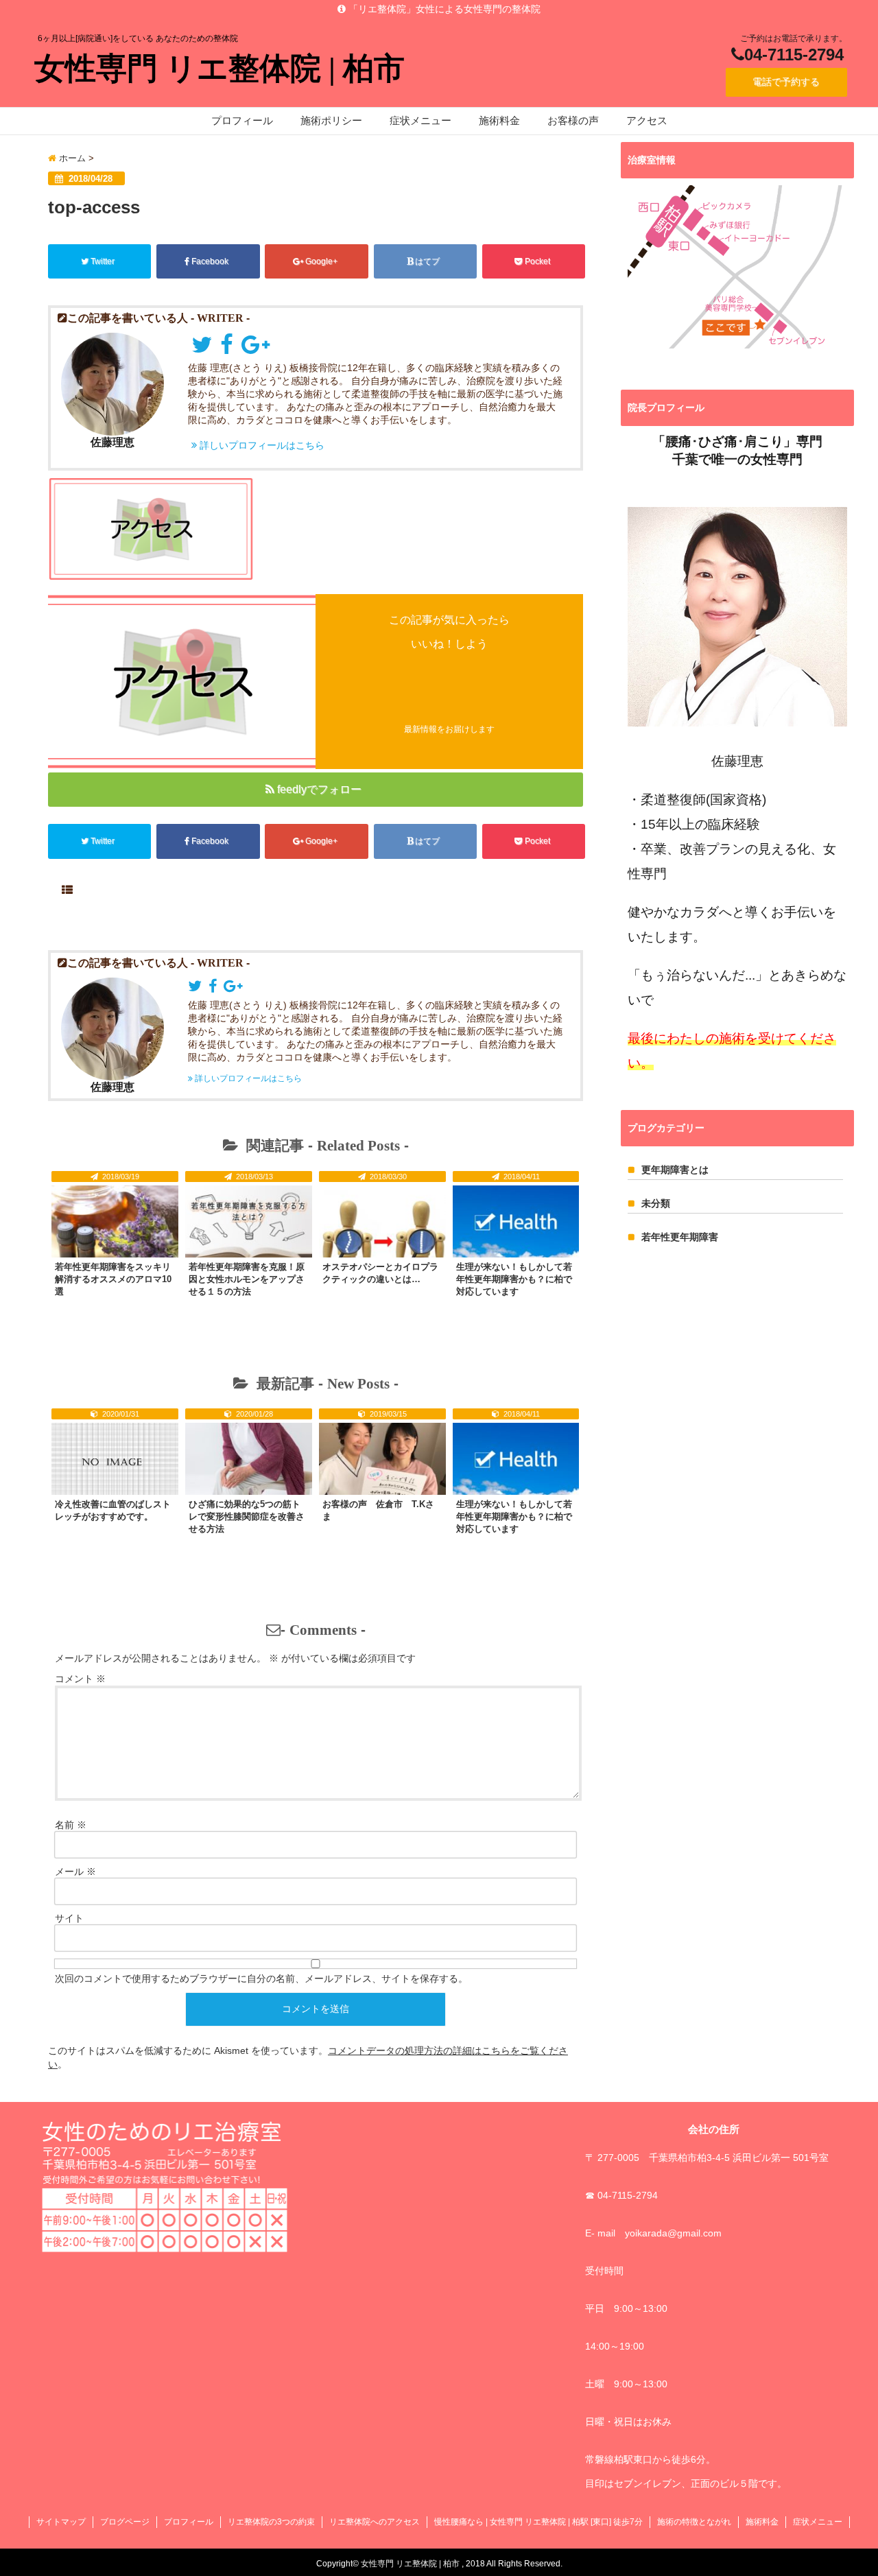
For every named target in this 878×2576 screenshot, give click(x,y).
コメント (80, 1679)
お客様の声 (573, 120)
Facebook (210, 261)
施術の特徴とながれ (694, 2522)
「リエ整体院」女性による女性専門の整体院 (443, 9)
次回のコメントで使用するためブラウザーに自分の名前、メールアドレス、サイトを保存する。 (261, 1978)
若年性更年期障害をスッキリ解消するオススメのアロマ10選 (113, 1279)
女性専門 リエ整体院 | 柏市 (219, 69)
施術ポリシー (331, 120)
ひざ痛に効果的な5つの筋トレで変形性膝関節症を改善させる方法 (247, 1516)
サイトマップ (61, 2522)
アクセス (647, 120)
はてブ (427, 261)
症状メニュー (420, 120)
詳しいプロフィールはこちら (261, 445)
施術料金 (499, 120)
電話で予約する (786, 82)
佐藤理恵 (112, 442)
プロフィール (242, 120)
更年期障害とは (675, 1170)
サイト (69, 1918)
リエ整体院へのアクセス (375, 2522)
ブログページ (125, 2522)
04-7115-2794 (794, 55)
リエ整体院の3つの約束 (271, 2522)
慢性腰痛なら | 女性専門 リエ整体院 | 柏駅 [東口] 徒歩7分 (538, 2522)
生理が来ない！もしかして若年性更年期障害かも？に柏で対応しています (514, 1279)
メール (75, 1871)
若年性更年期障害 (680, 1237)
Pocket (537, 261)
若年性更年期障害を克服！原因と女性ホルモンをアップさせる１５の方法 (247, 1279)
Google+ (321, 261)
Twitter (103, 261)
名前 (71, 1825)
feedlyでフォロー (319, 789)
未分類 (656, 1203)
